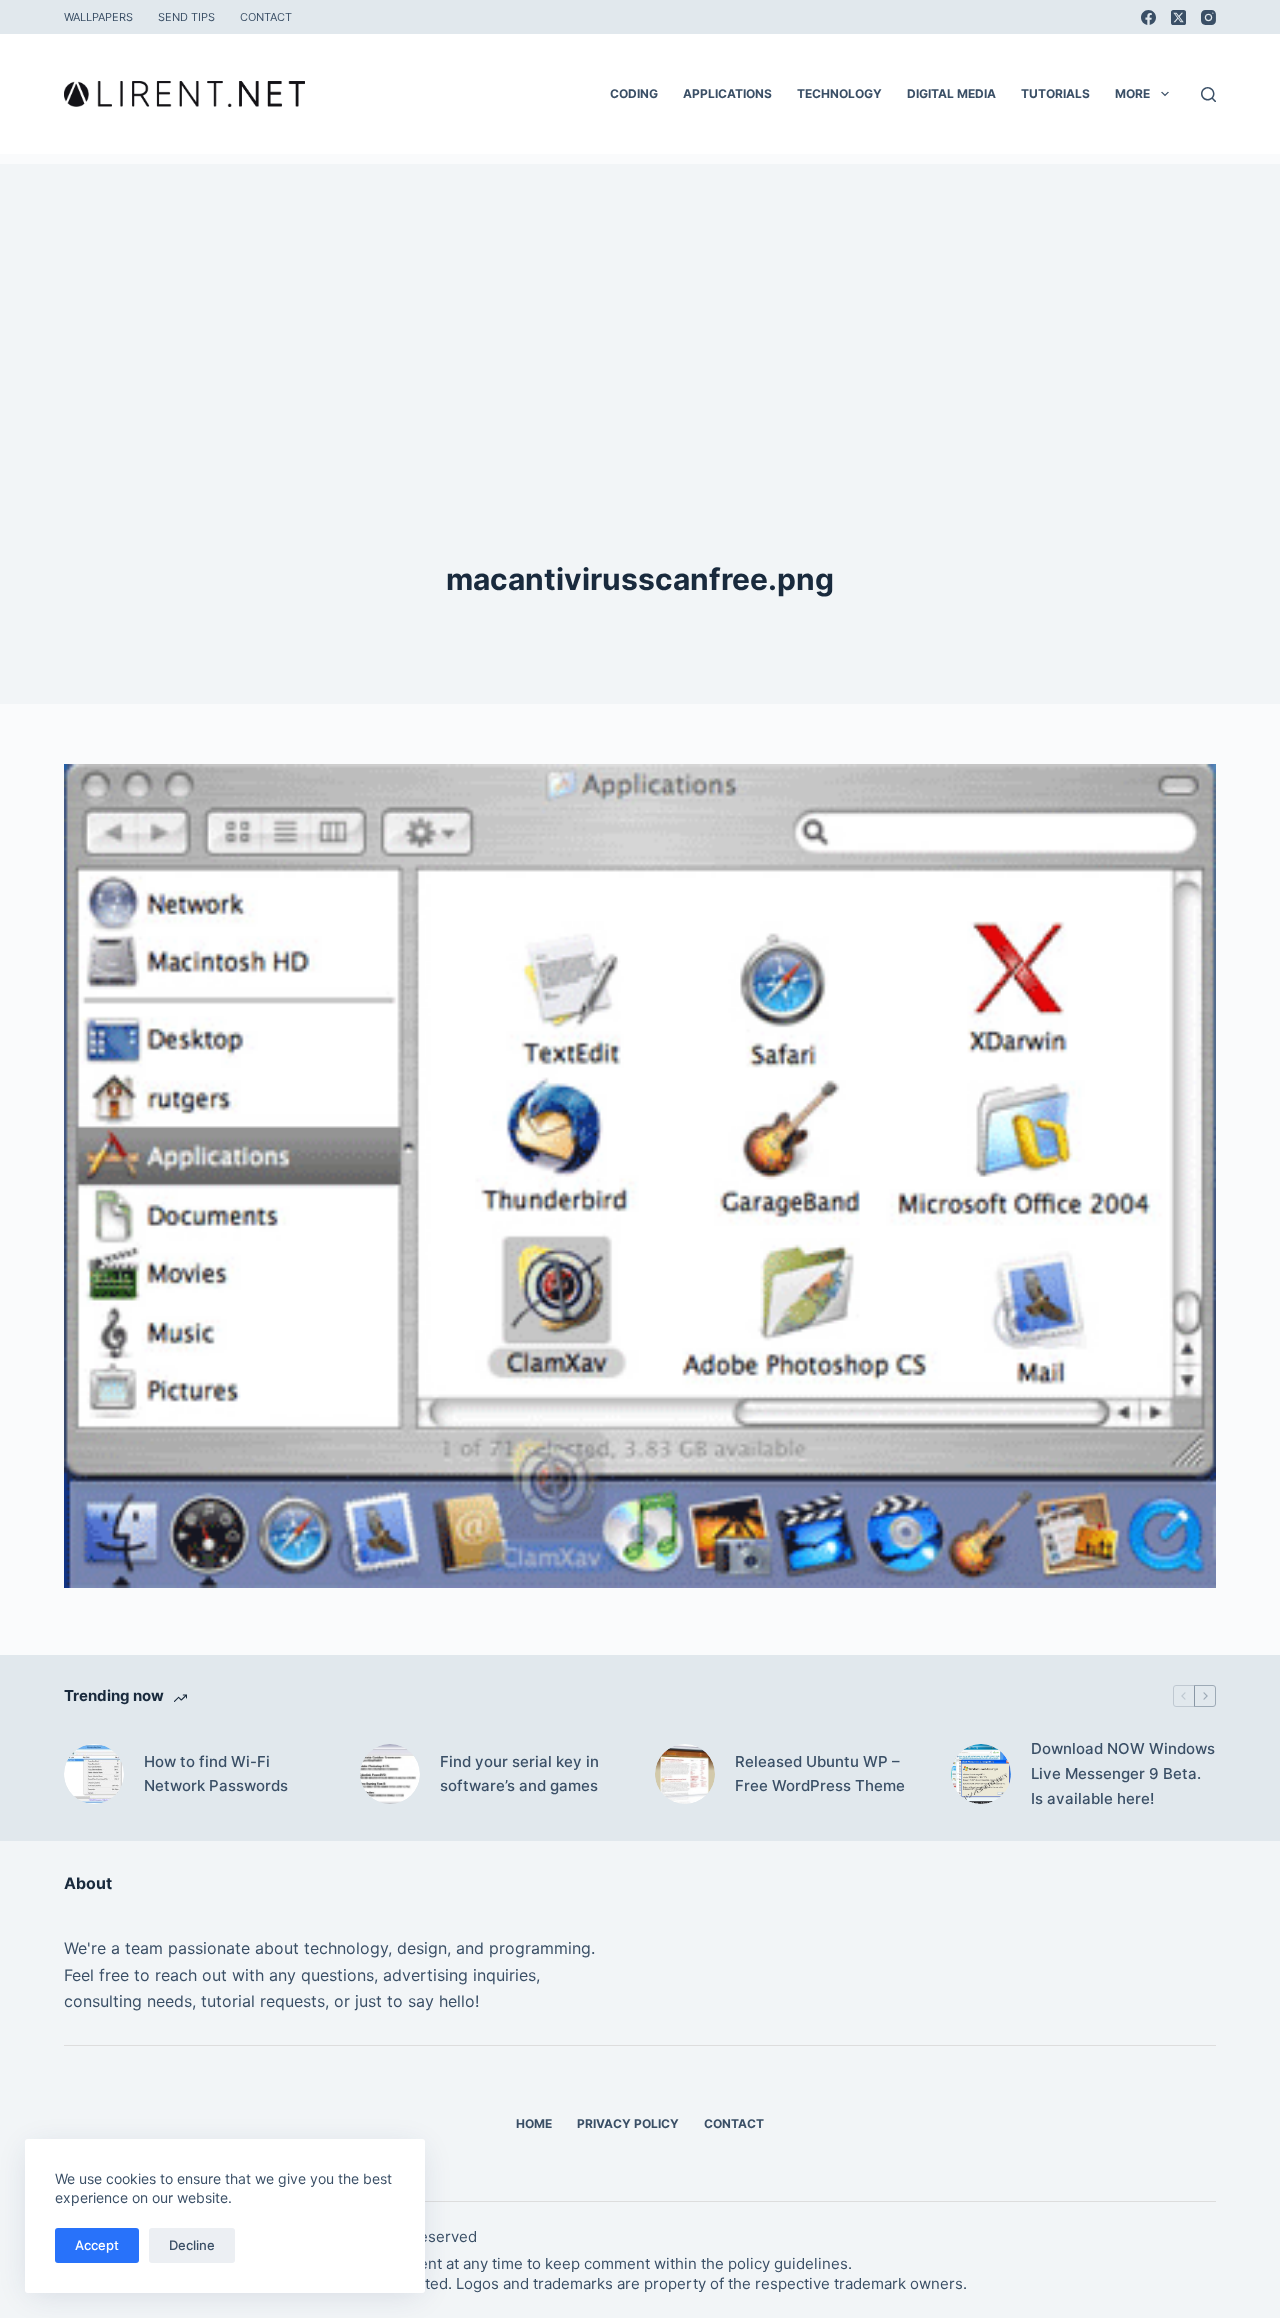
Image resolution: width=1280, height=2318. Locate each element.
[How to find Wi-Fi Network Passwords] (94, 1774)
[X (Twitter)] (1178, 17)
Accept (97, 2245)
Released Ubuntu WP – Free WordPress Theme (820, 1774)
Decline (192, 2245)
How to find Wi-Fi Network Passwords (216, 1774)
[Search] (1208, 94)
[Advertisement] (640, 304)
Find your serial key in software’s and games (519, 1774)
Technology (839, 93)
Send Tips (186, 17)
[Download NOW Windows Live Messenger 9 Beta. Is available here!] (981, 1774)
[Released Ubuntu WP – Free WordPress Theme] (685, 1774)
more (1132, 93)
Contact (266, 17)
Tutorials (1055, 93)
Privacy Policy (628, 2123)
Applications (727, 93)
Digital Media (951, 93)
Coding (634, 93)
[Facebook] (1148, 17)
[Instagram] (1208, 17)
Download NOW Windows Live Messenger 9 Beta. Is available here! (1123, 1773)
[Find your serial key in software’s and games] (390, 1774)
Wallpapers (98, 17)
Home (534, 2123)
